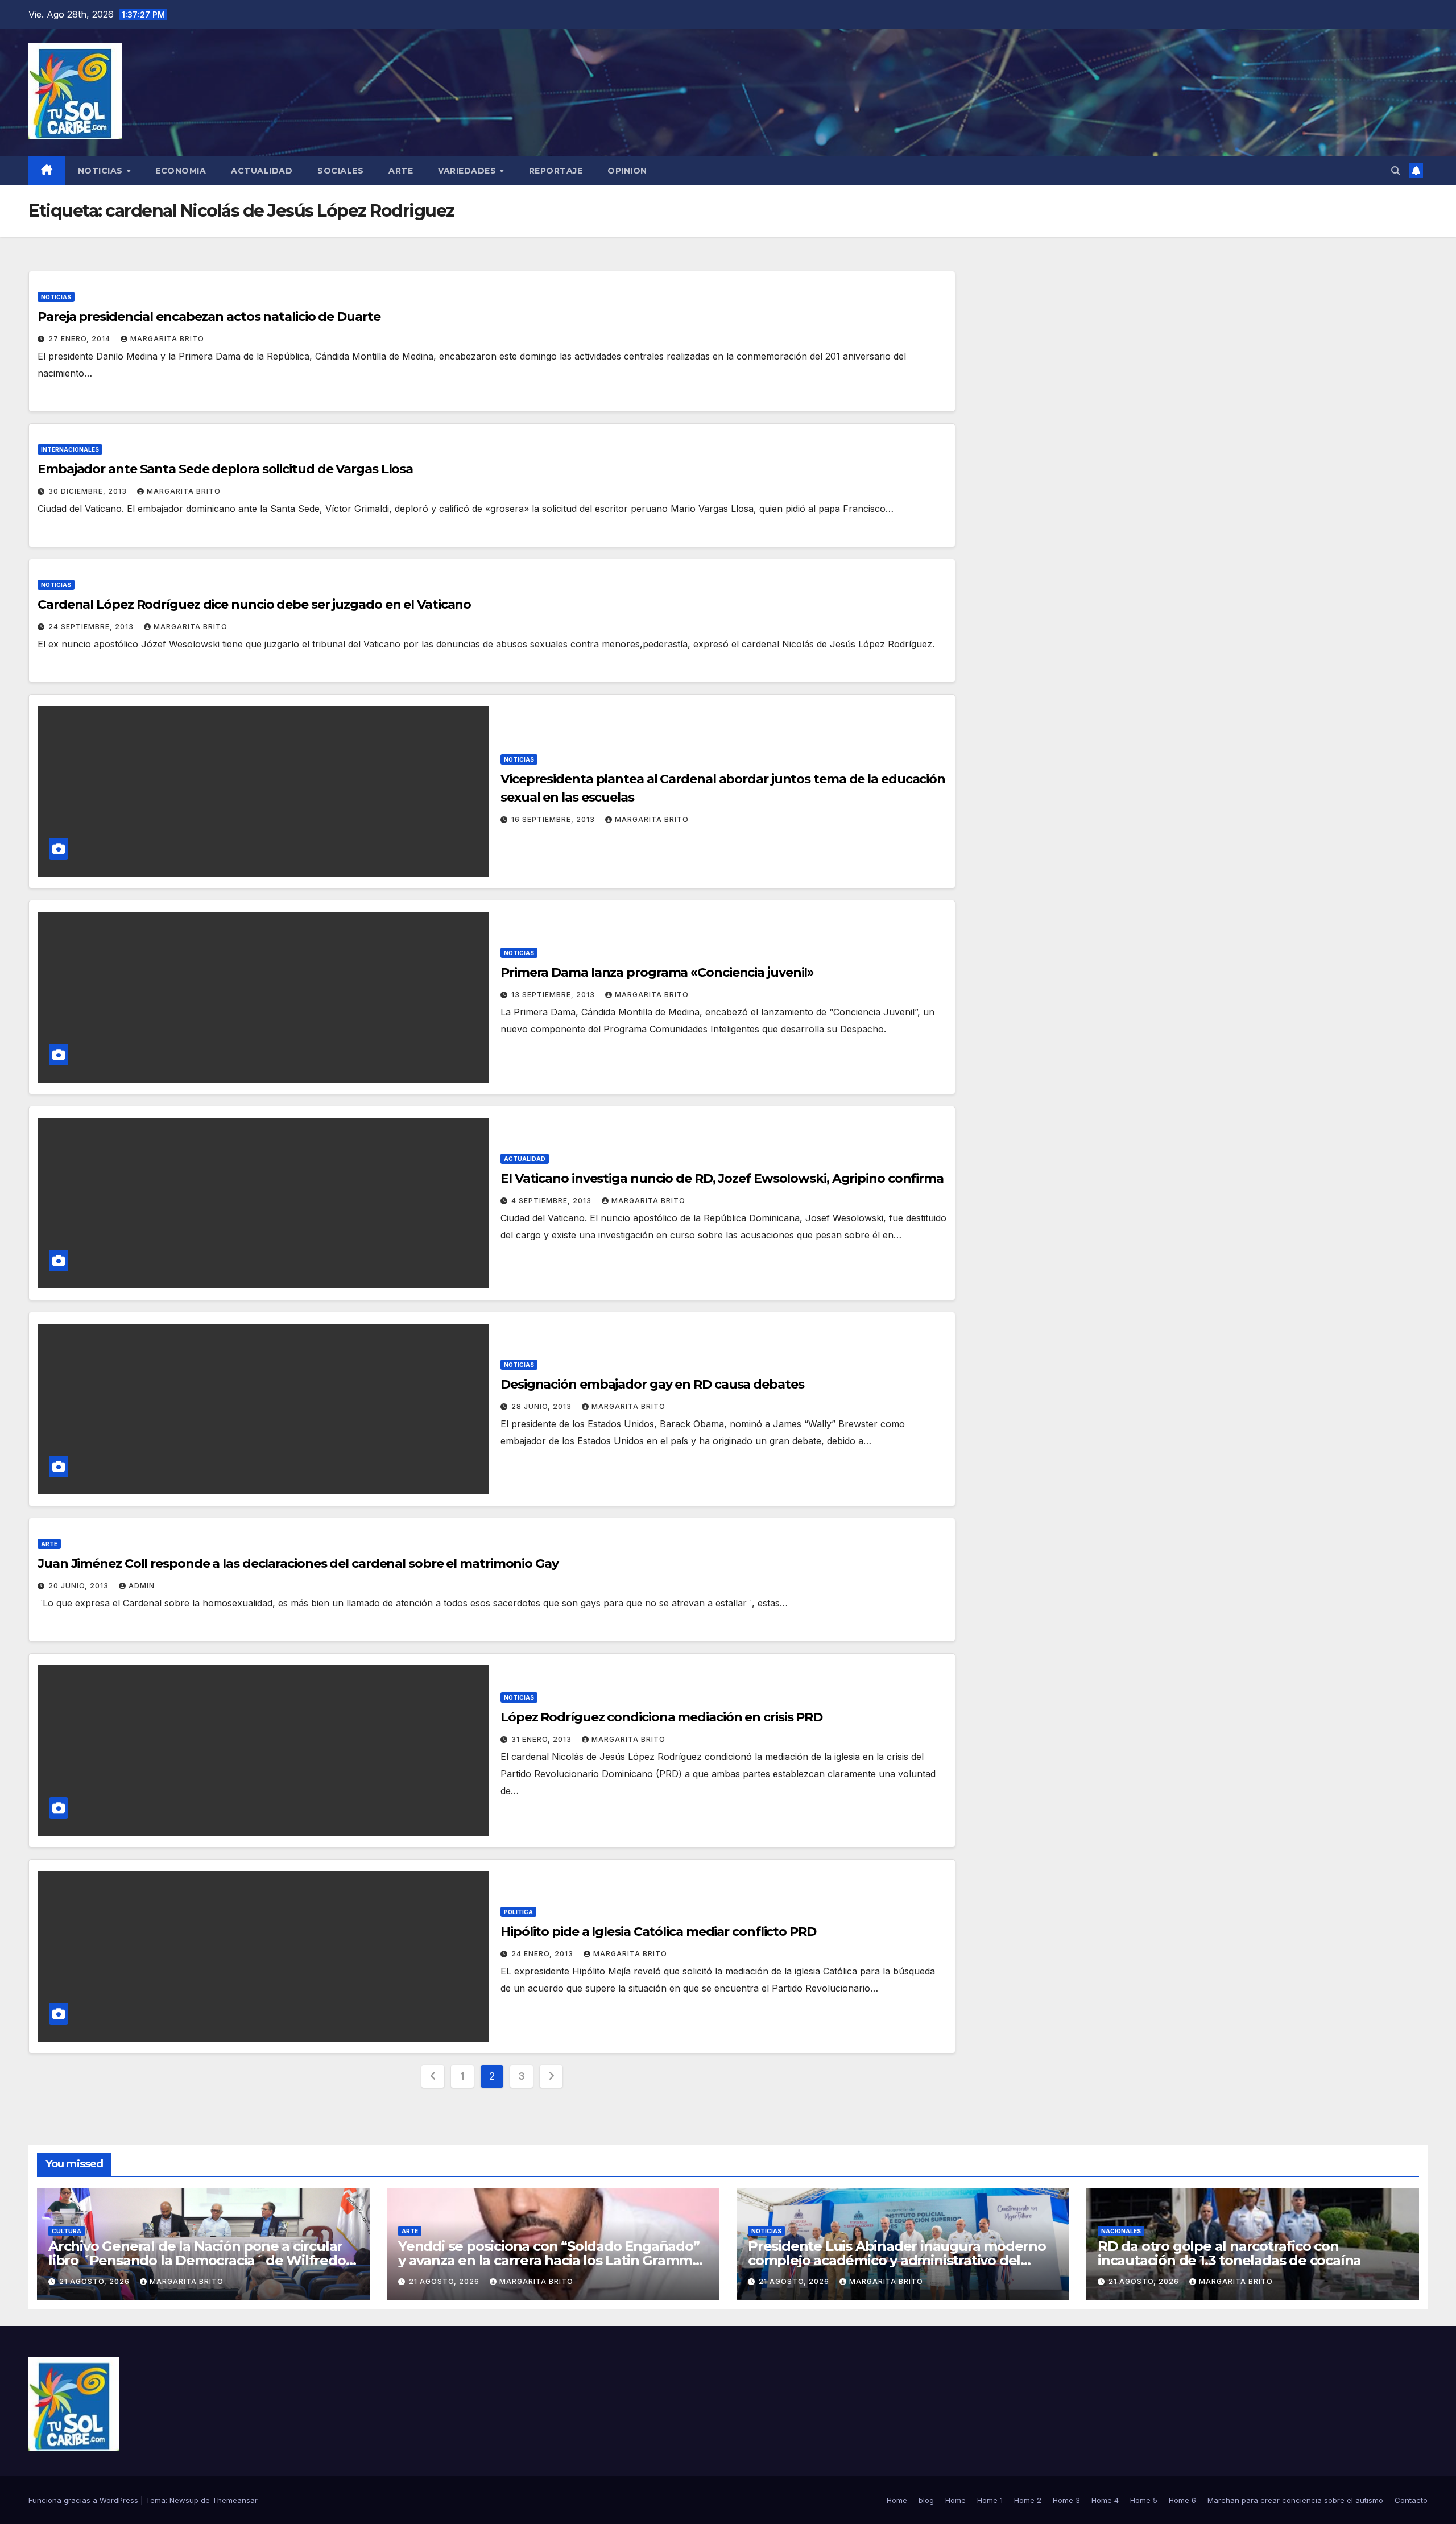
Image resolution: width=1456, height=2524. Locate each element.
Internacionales (70, 449)
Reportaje (556, 171)
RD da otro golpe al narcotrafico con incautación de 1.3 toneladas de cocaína (1229, 2253)
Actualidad (262, 171)
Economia (181, 171)
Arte (401, 171)
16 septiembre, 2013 (554, 819)
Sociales (340, 171)
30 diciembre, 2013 (89, 491)
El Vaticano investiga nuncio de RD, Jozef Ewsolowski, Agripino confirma (722, 1178)
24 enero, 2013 (543, 1954)
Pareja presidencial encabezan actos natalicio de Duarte (209, 317)
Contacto (1411, 2500)
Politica (518, 1912)
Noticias (102, 171)
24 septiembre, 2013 (92, 627)
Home (897, 2500)
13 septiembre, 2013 (554, 995)
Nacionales (1121, 2231)
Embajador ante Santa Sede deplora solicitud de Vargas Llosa (225, 469)
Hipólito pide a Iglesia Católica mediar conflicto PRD (658, 1932)
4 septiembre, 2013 (553, 1201)
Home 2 (1028, 2500)
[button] (1396, 171)
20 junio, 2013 (80, 1586)
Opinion (627, 171)
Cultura (67, 2231)
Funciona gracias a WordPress (84, 2500)
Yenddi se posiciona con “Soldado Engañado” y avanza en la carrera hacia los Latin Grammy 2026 (549, 2260)
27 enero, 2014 (80, 339)
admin (142, 1586)
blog (926, 2500)
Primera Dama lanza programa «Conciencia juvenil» (657, 972)
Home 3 (1066, 2500)
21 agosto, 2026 (96, 2281)
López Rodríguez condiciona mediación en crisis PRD (661, 1717)
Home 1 (990, 2500)
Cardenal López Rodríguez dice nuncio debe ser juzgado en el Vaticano (254, 604)
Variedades (468, 171)
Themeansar (235, 2500)
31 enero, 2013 (543, 1739)
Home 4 (1105, 2500)
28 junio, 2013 (543, 1406)
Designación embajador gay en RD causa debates (652, 1384)
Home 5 (1144, 2500)
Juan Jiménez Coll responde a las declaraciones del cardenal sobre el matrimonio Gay (298, 1563)
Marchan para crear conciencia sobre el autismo (1295, 2500)
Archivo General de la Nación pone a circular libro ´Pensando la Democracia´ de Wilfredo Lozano (197, 2260)
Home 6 (1182, 2500)
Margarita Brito (167, 339)
